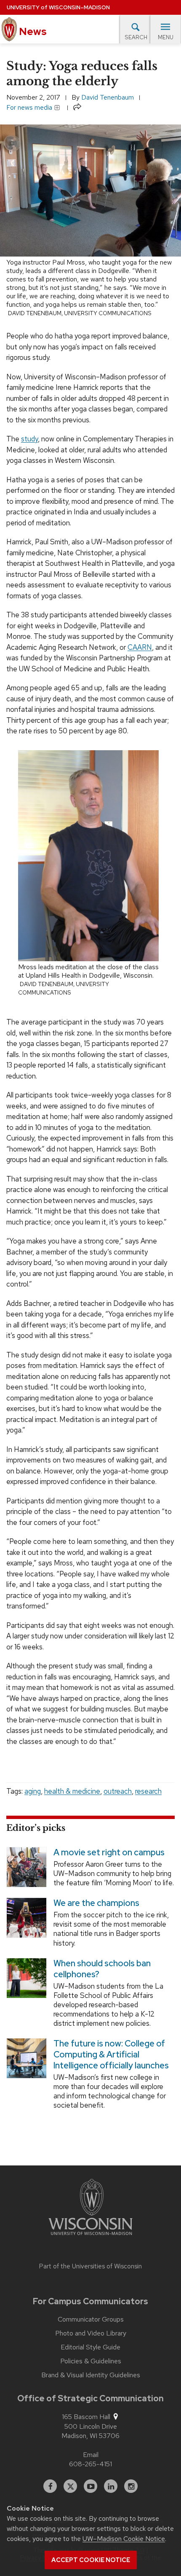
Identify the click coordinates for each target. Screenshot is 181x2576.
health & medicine (72, 1791)
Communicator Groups (91, 2319)
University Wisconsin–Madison (58, 7)
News (32, 31)
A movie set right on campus (109, 1852)
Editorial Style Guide (90, 2347)
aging (33, 1791)
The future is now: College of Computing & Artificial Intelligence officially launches (111, 2054)
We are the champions (96, 1903)
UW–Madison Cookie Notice (124, 2539)
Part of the (90, 2266)
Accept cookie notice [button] (91, 2560)
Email (91, 2455)
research (148, 1791)
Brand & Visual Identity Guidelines (91, 2375)
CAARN (140, 647)
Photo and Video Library (91, 2333)
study (29, 439)
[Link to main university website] (90, 2208)
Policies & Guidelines (91, 2361)
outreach (118, 1791)
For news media (30, 107)
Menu (166, 37)
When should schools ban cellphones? (102, 1968)
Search (136, 37)
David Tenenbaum (108, 97)
